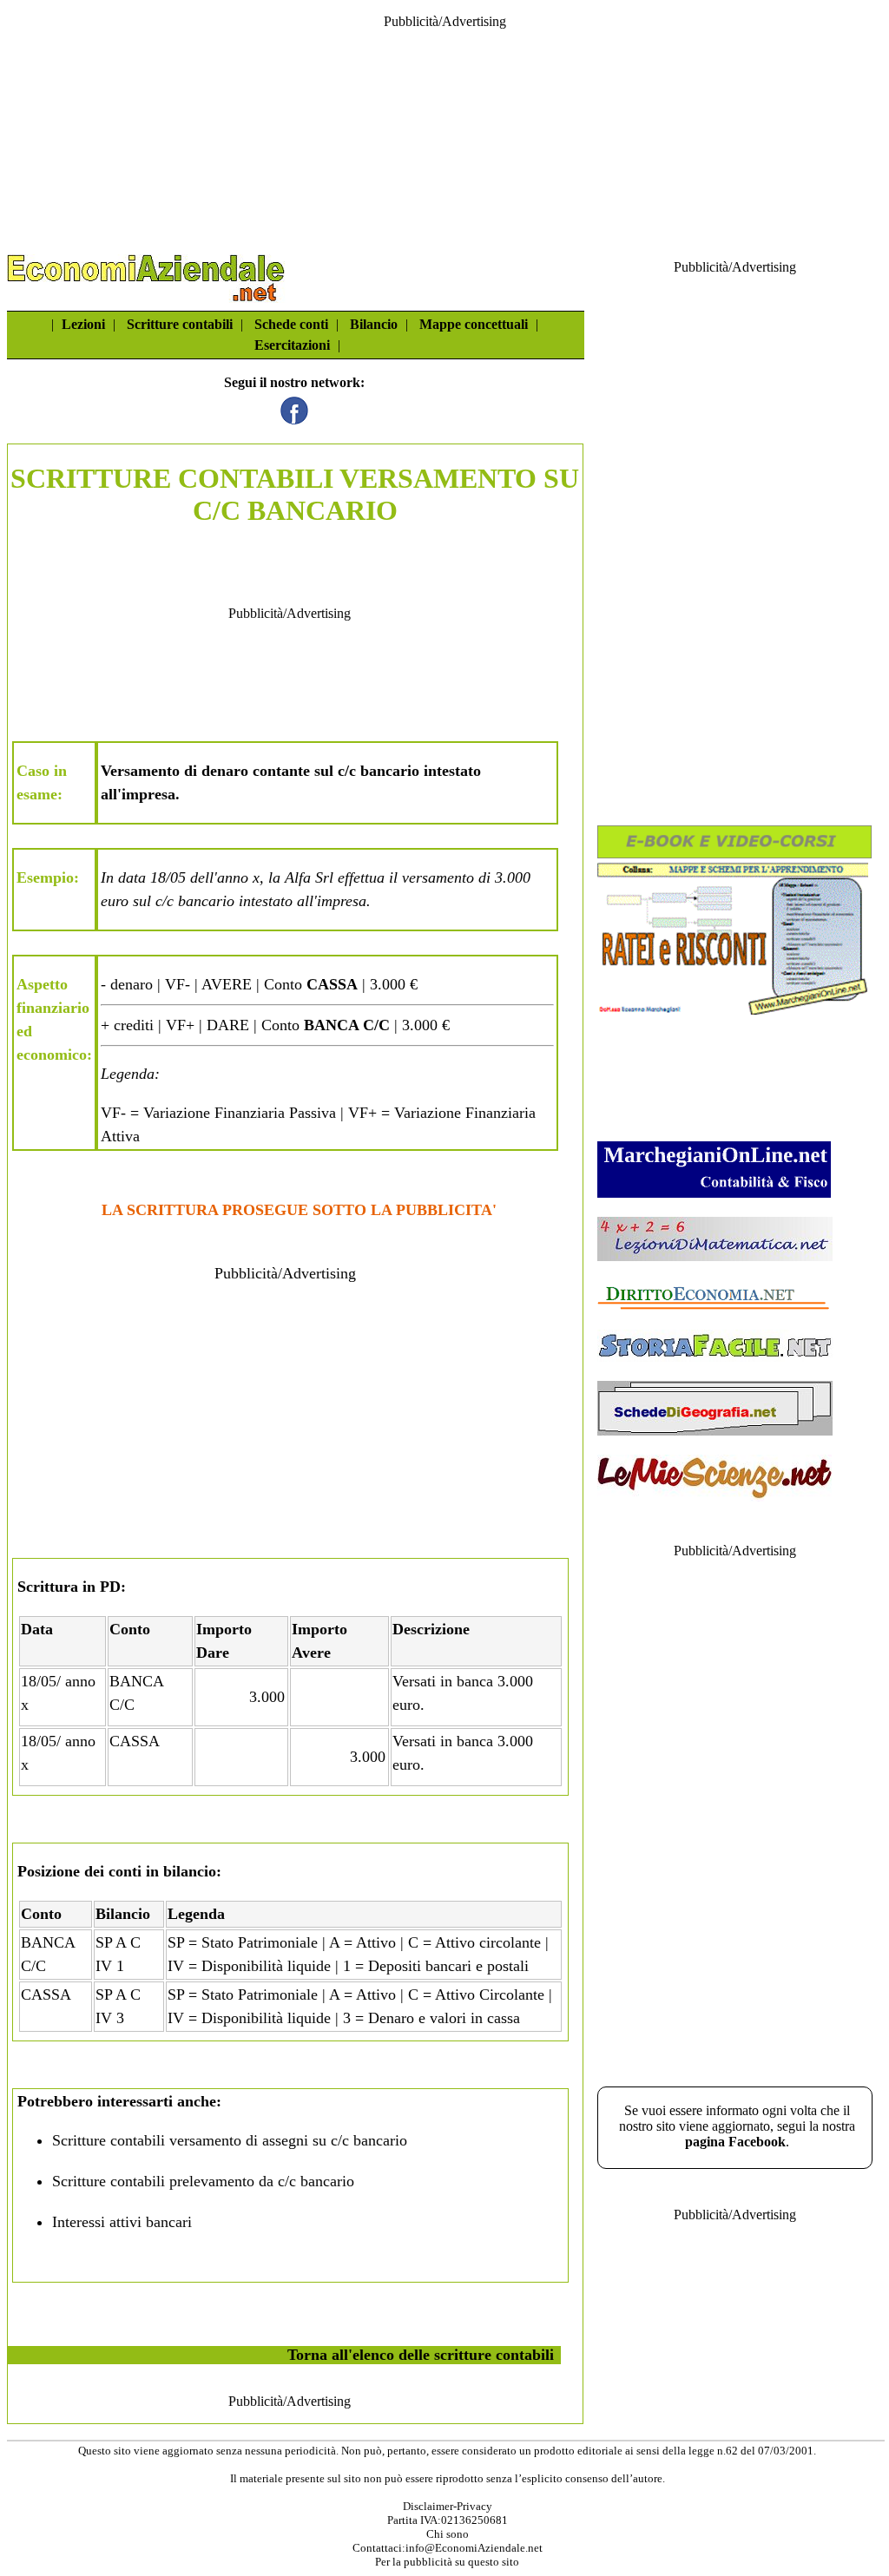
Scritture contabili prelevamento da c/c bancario (203, 2181)
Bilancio (374, 324)
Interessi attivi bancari (122, 2222)
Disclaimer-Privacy (448, 2506)
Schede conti (291, 324)
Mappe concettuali (474, 324)
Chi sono (448, 2534)
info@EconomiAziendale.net (474, 2548)
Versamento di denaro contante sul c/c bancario (260, 771)
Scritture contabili (180, 324)
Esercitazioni (292, 345)
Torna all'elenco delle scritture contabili (421, 2355)
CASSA (135, 1741)
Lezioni (83, 324)
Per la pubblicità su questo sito (447, 2562)
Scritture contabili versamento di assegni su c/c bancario (230, 2140)
